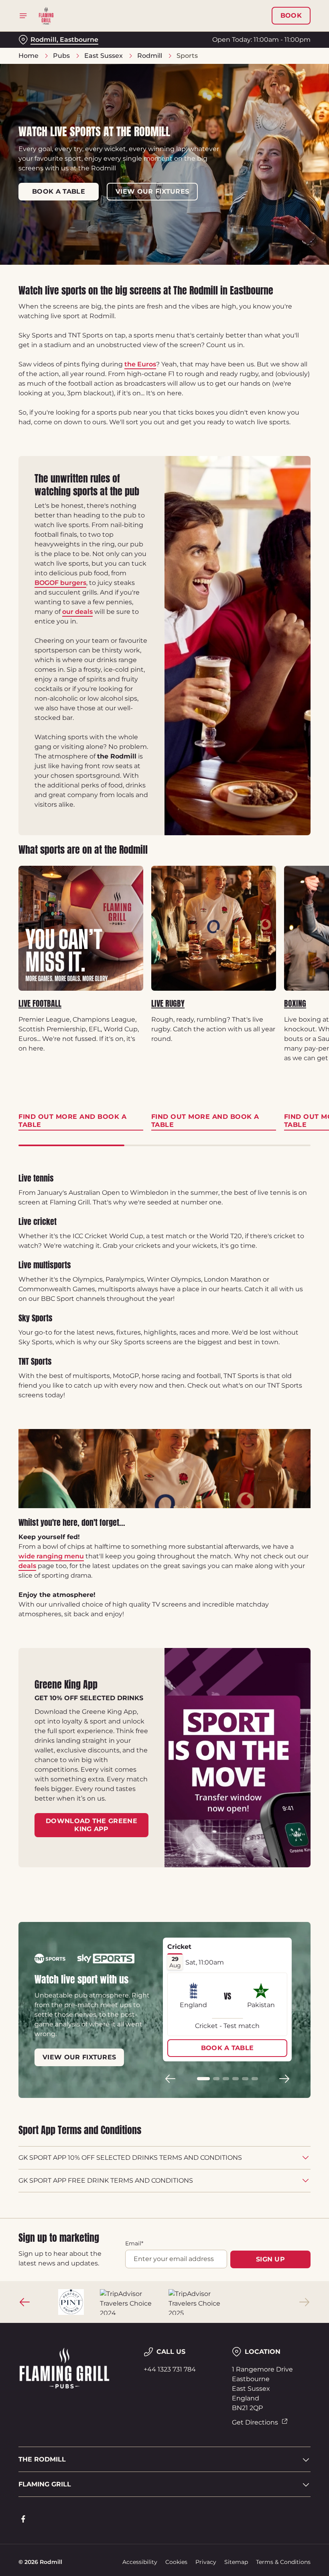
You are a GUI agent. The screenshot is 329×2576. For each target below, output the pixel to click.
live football (40, 1004)
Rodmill (150, 56)
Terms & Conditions (283, 2562)
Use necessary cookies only (163, 1371)
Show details (286, 1346)
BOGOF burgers (60, 583)
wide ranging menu (51, 1556)
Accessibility (140, 2562)
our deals (77, 612)
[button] (203, 2079)
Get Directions (255, 2422)
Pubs (61, 56)
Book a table (59, 191)
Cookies (176, 2562)
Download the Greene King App (91, 1825)
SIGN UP (270, 2259)
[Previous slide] (171, 2079)
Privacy (206, 2562)
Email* (134, 2243)
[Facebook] (23, 2519)
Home (28, 56)
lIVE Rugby (168, 1004)
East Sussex (104, 56)
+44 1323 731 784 (170, 2369)
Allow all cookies (268, 1371)
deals (27, 1566)
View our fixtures (152, 191)
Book (291, 16)
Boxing (295, 1004)
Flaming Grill (45, 2484)
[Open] (23, 16)
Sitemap (236, 2562)
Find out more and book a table (81, 928)
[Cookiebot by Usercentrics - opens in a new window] (285, 1198)
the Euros (140, 364)
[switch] (124, 1316)
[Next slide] (284, 2079)
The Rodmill (42, 2459)
